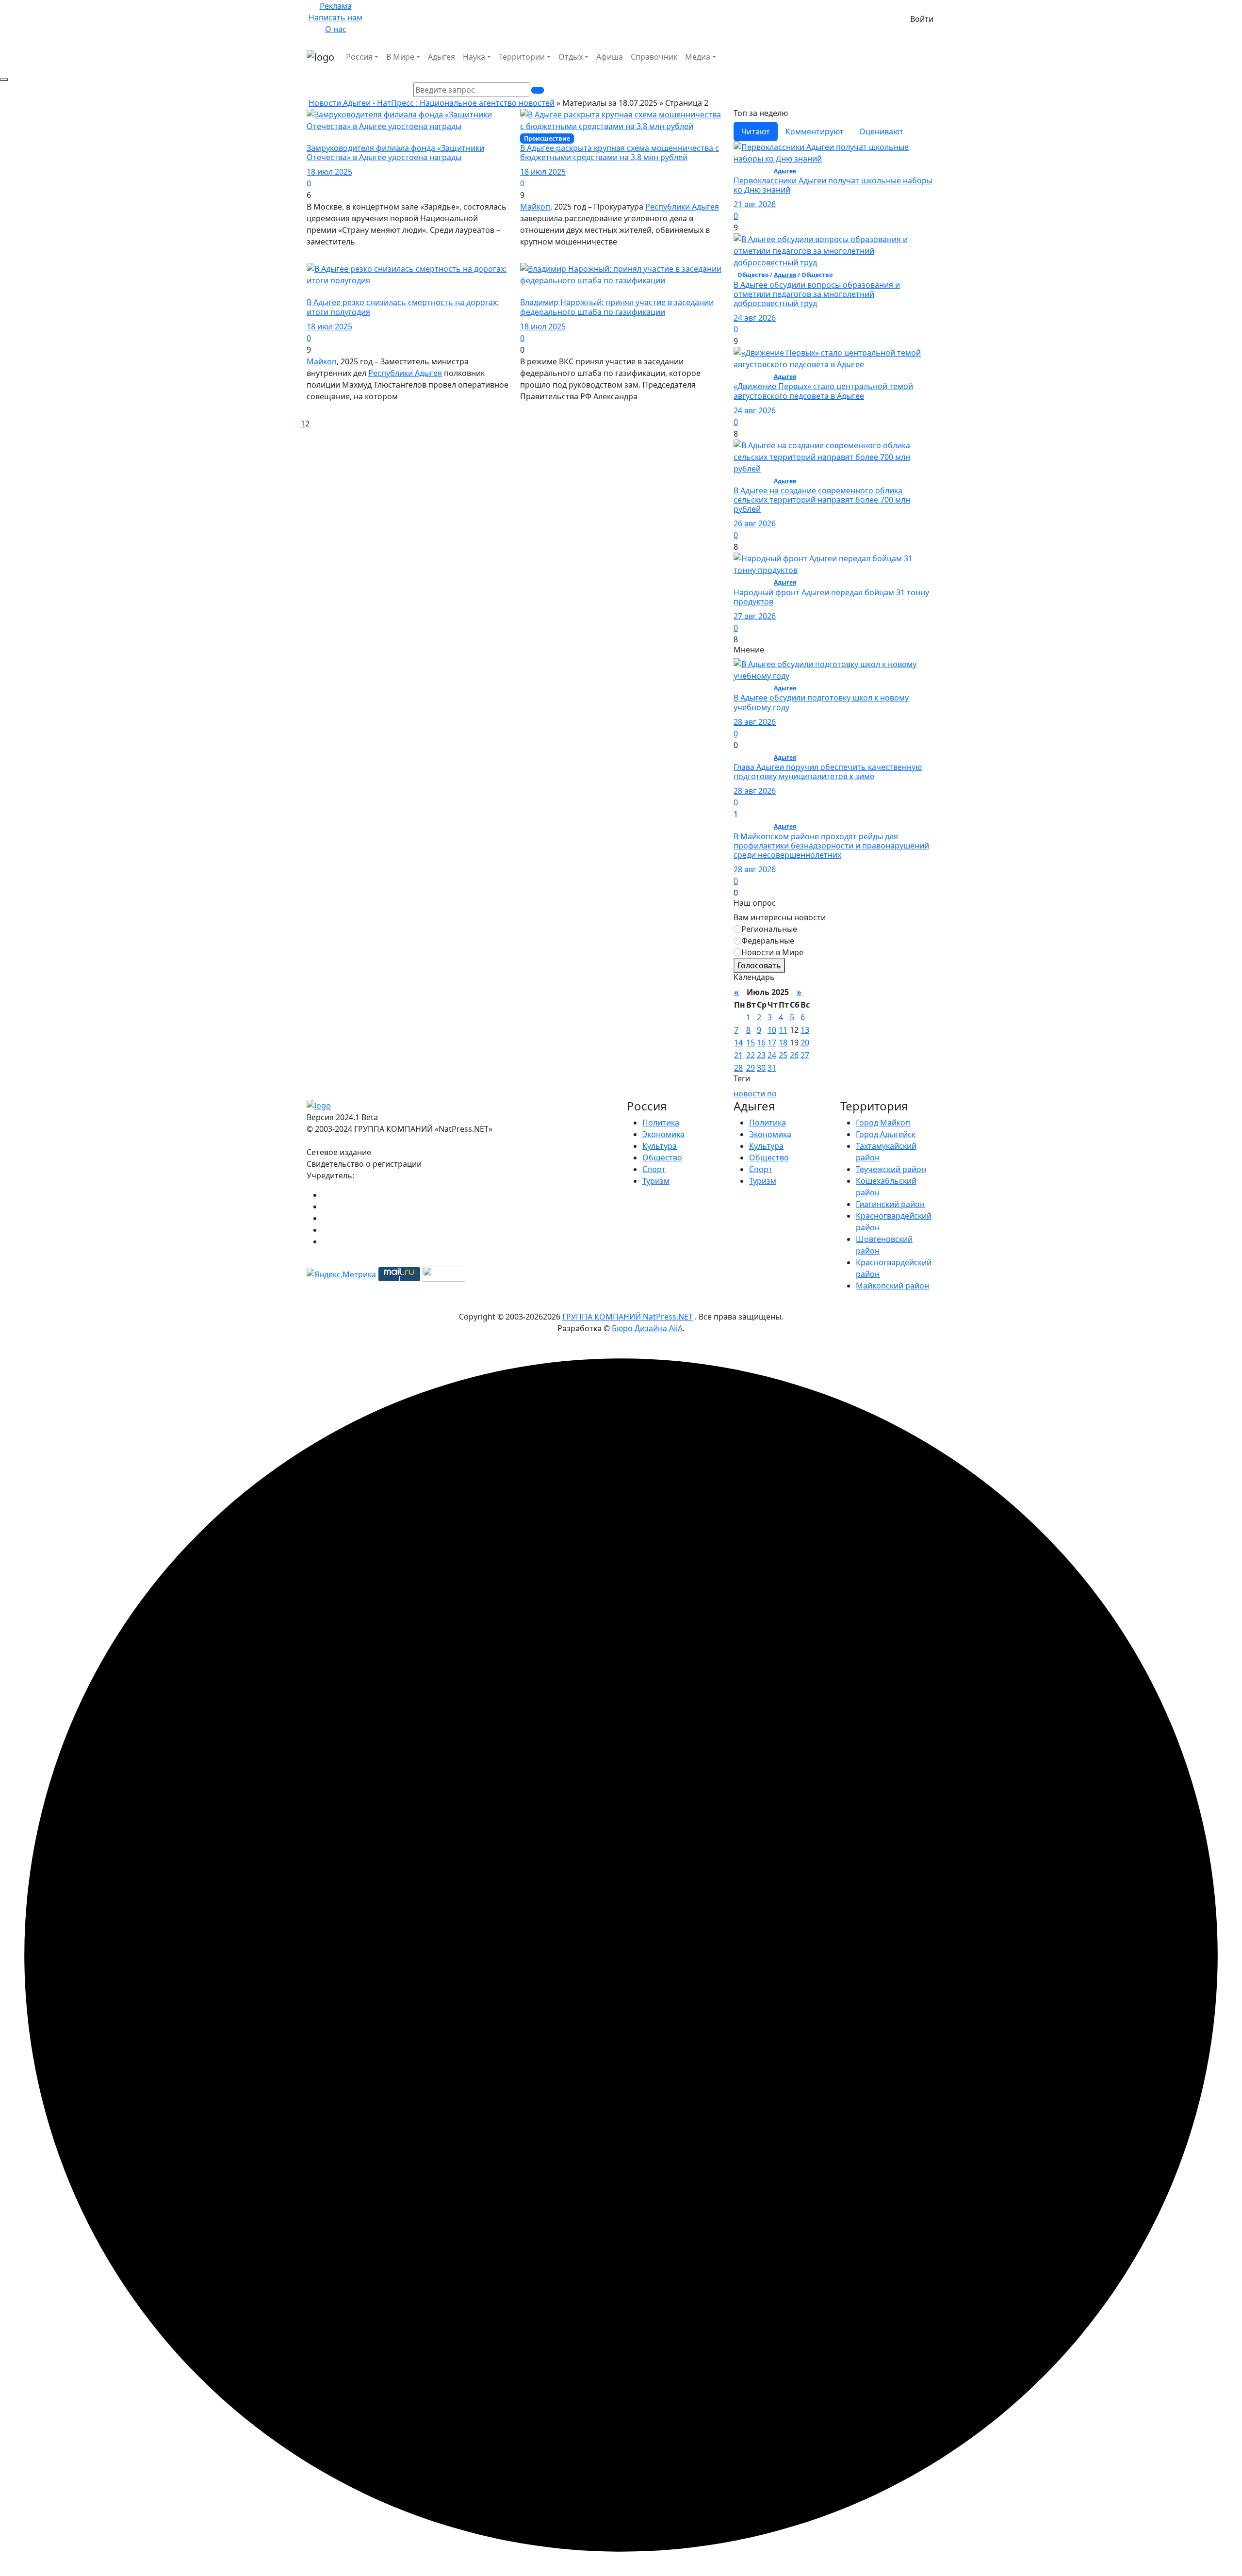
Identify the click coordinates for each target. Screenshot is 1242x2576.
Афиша (610, 57)
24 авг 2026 (755, 318)
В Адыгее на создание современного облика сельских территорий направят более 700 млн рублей (822, 500)
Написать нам (335, 17)
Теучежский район (891, 1169)
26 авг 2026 (755, 523)
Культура (660, 1146)
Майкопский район (892, 1286)
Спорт (654, 1169)
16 (761, 1043)
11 (783, 1030)
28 (738, 1068)
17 (772, 1043)
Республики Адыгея (682, 207)
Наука (474, 57)
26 (794, 1055)
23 (761, 1055)
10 (772, 1030)
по (772, 1093)
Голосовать (759, 965)
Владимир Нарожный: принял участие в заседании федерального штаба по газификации (617, 307)
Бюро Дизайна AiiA (647, 1328)
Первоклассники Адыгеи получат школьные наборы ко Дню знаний (833, 185)
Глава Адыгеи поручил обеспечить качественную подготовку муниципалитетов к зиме (828, 772)
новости (749, 1093)
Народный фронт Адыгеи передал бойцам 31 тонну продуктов (831, 597)
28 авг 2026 (755, 722)
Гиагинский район (890, 1204)
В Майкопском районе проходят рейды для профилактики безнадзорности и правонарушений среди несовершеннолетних (831, 846)
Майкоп (535, 207)
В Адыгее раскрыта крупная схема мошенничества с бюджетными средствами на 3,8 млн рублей (620, 153)
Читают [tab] (756, 131)
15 (751, 1043)
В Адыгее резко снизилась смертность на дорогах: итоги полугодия (403, 307)
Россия (359, 57)
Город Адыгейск (886, 1134)
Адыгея (441, 57)
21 (738, 1055)
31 (772, 1068)
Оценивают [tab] (881, 131)
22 (751, 1055)
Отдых (571, 57)
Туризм (656, 1181)
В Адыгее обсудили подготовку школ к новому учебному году (821, 702)
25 (783, 1055)
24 (772, 1055)
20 (805, 1043)
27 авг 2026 (755, 616)
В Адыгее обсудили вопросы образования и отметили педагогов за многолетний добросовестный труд (817, 294)
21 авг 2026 (755, 204)
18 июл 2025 (329, 172)
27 (805, 1055)
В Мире (400, 57)
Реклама (336, 6)
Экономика (663, 1134)
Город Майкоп (883, 1123)
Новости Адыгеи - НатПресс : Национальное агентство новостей (432, 103)
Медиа (698, 57)
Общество (662, 1158)
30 (761, 1068)
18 (783, 1043)
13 (805, 1030)
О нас (336, 29)
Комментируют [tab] (815, 131)
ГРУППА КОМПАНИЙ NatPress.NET (628, 1317)
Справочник (654, 57)
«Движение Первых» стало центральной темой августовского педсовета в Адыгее (823, 391)
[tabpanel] (834, 393)
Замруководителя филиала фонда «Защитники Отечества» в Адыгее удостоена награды (395, 153)
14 (738, 1043)
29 (751, 1068)
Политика (661, 1123)
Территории (522, 57)
